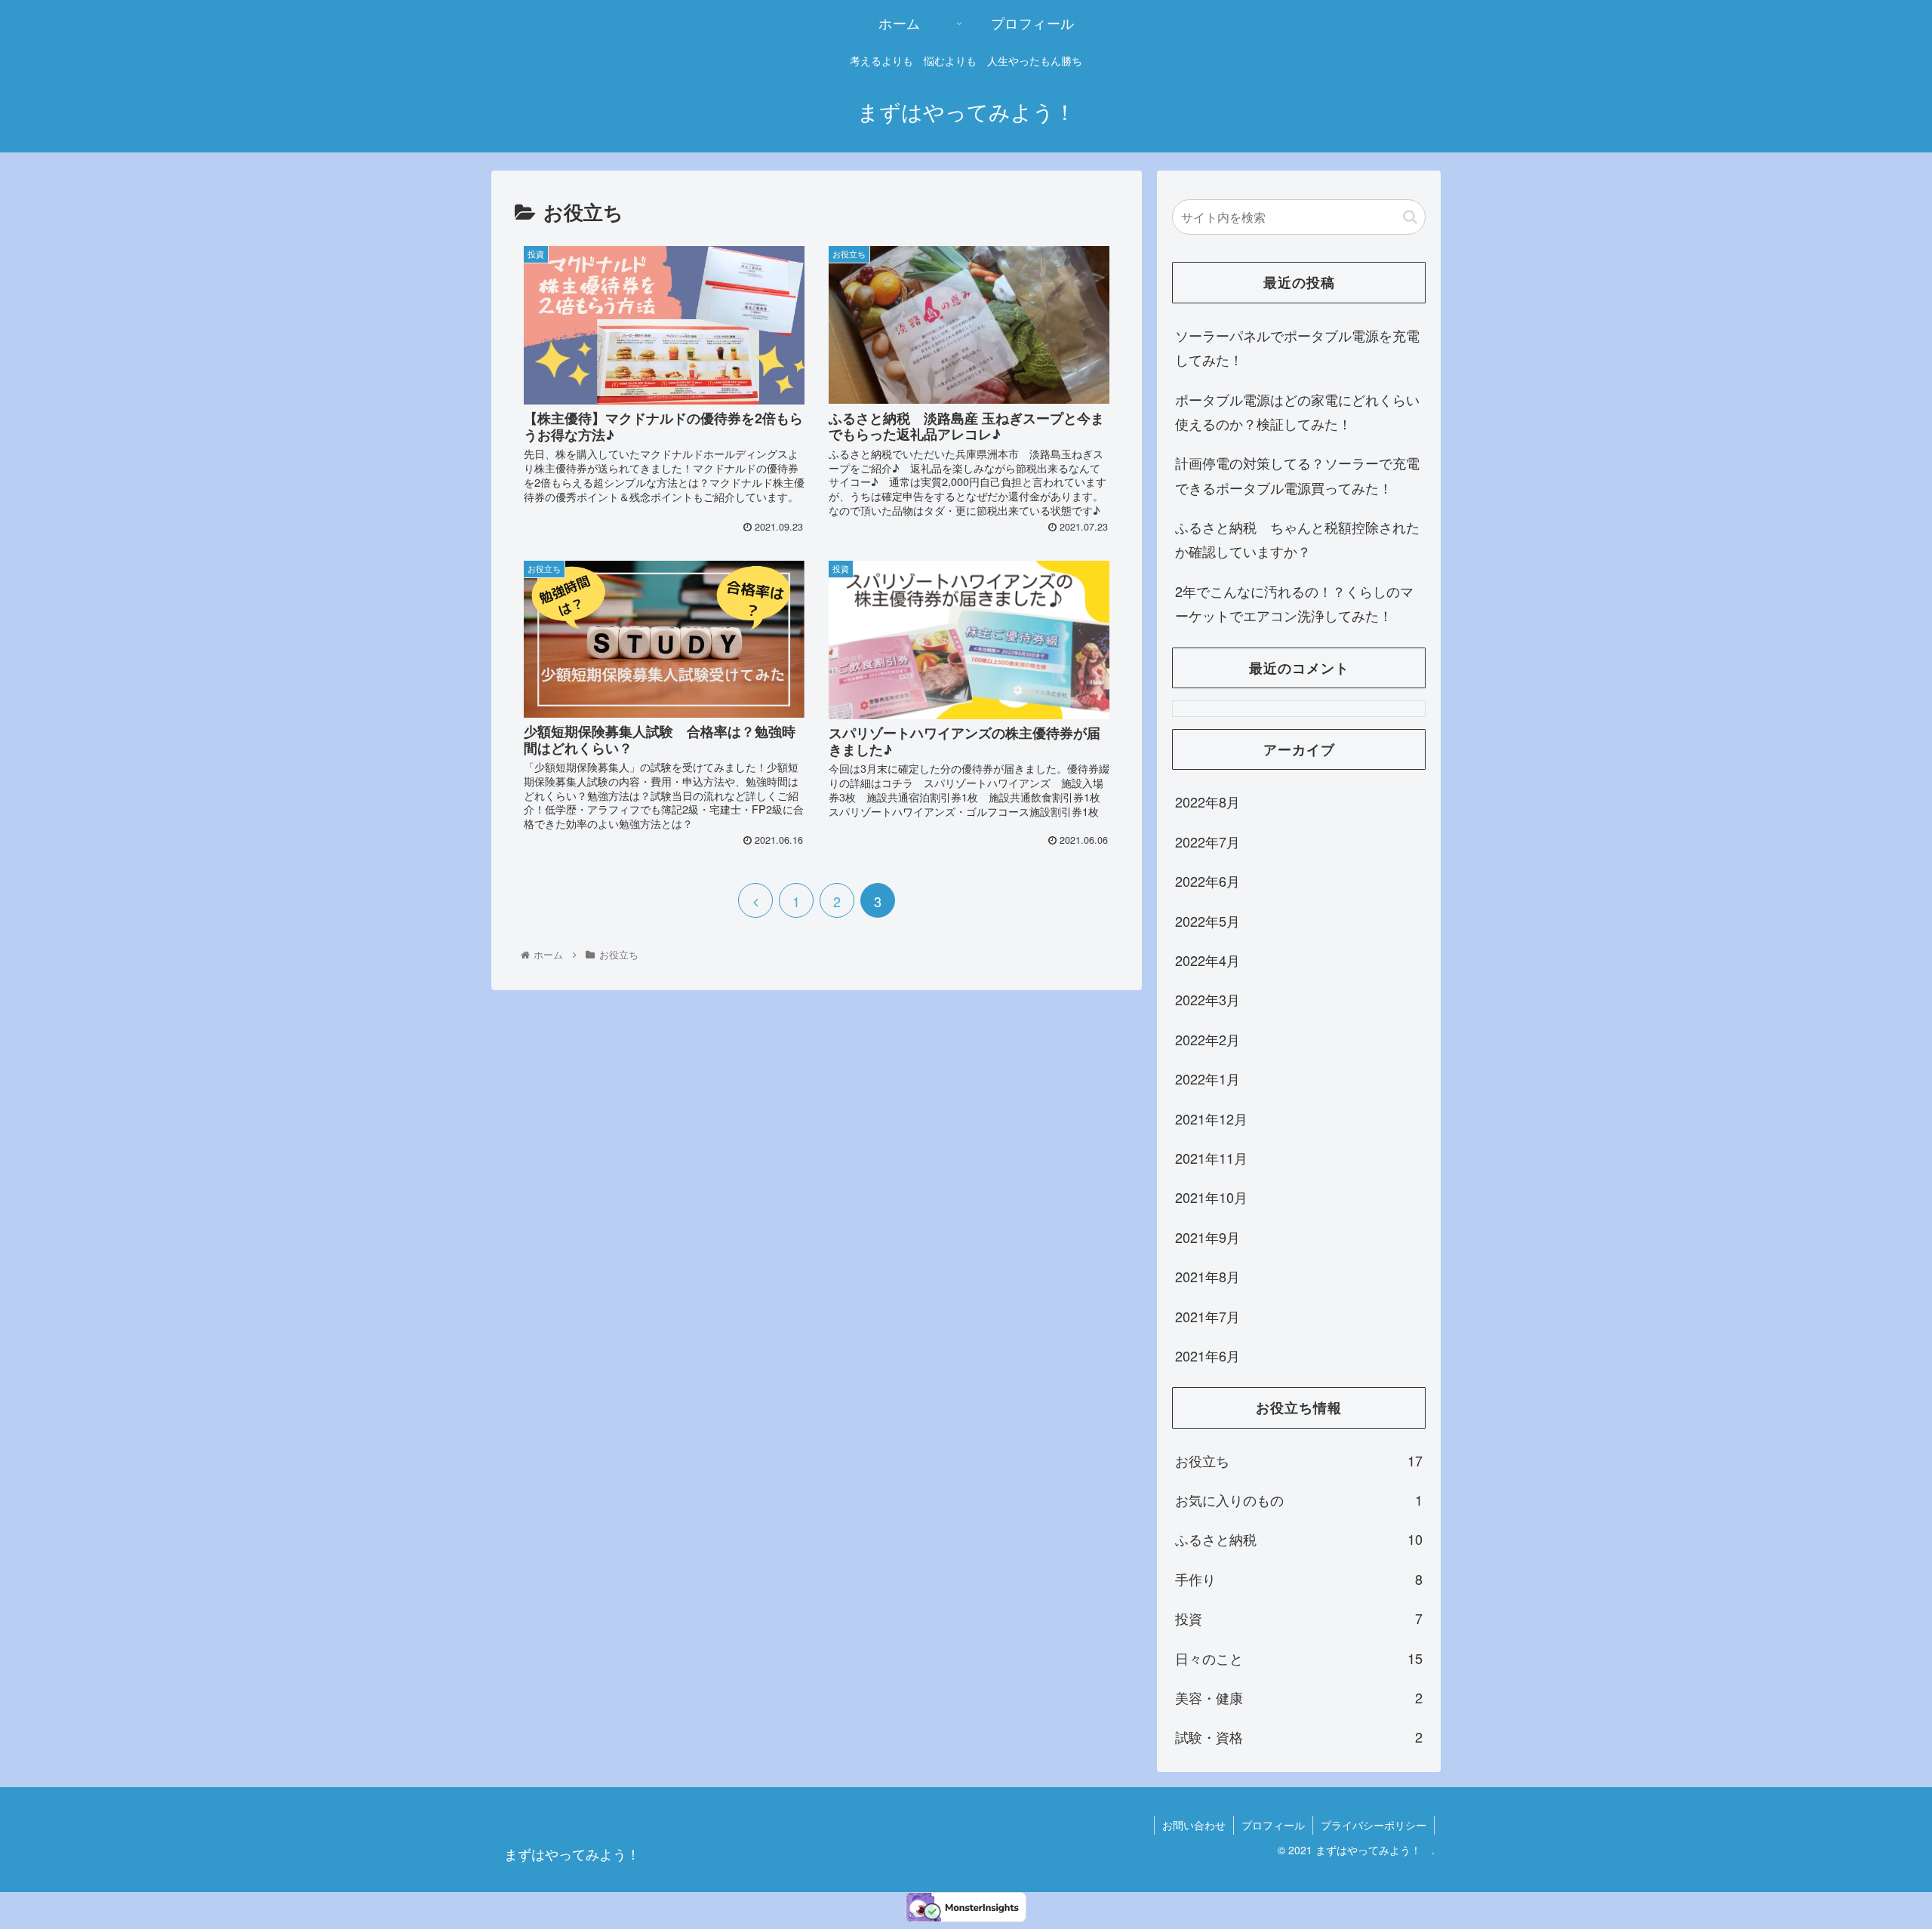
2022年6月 (1207, 881)
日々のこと (1299, 1658)
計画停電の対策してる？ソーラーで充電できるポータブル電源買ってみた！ (1297, 475)
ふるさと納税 (1299, 1539)
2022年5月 (1207, 921)
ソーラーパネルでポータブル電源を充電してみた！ (1297, 347)
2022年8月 (1207, 801)
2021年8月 (1207, 1276)
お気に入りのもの (1299, 1500)
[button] (1410, 217)
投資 (1299, 1618)
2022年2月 (1207, 1039)
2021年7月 (1207, 1316)
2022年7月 (1207, 841)
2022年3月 (1207, 999)
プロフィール (1273, 1825)
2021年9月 (1207, 1237)
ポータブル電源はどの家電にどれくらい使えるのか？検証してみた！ (1297, 411)
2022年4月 (1207, 960)
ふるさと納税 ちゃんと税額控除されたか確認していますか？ (1297, 539)
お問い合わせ (1194, 1825)
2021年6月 (1207, 1355)
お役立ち (1299, 1460)
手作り (1299, 1579)
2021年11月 (1211, 1158)
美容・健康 (1299, 1697)
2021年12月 (1211, 1118)
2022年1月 (1207, 1078)
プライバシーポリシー (1374, 1825)
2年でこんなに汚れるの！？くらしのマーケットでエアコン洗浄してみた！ (1294, 603)
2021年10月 (1211, 1197)
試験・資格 (1299, 1737)
